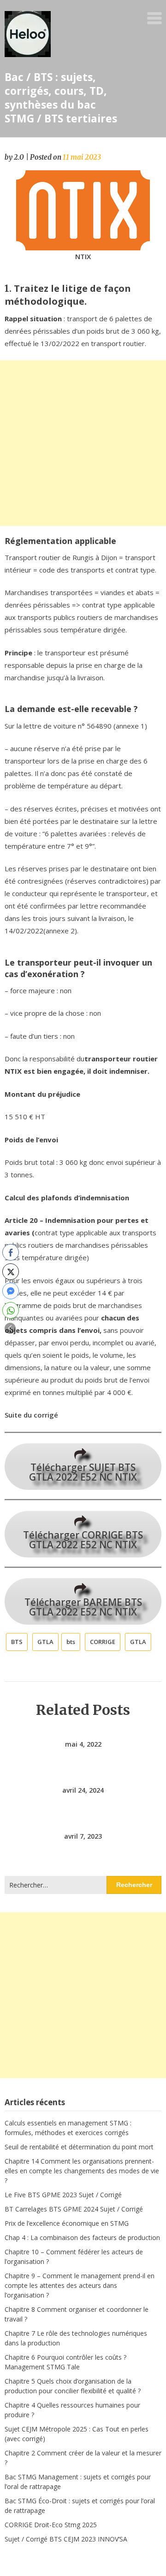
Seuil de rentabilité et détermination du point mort (79, 2147)
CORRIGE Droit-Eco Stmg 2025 (51, 2525)
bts (71, 1642)
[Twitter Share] (11, 1272)
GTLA (45, 1642)
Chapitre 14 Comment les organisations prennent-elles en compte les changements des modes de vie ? (82, 2171)
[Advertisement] (83, 443)
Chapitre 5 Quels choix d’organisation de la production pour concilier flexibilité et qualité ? (73, 2386)
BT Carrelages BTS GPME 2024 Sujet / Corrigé (74, 2209)
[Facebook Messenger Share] (11, 1291)
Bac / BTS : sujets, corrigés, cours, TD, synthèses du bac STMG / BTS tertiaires (61, 98)
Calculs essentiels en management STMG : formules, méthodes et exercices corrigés (68, 2128)
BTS (17, 1642)
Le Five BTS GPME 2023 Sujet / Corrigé (63, 2195)
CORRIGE (103, 1642)
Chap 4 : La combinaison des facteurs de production (82, 2237)
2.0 (19, 157)
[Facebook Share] (11, 1252)
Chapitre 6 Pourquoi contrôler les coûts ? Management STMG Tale (65, 2362)
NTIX (83, 256)
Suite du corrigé (31, 1415)
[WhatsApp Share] (11, 1310)
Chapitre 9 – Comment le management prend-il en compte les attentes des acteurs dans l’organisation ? (80, 2285)
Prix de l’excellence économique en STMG (67, 2223)
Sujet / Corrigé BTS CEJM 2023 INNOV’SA (66, 2539)
